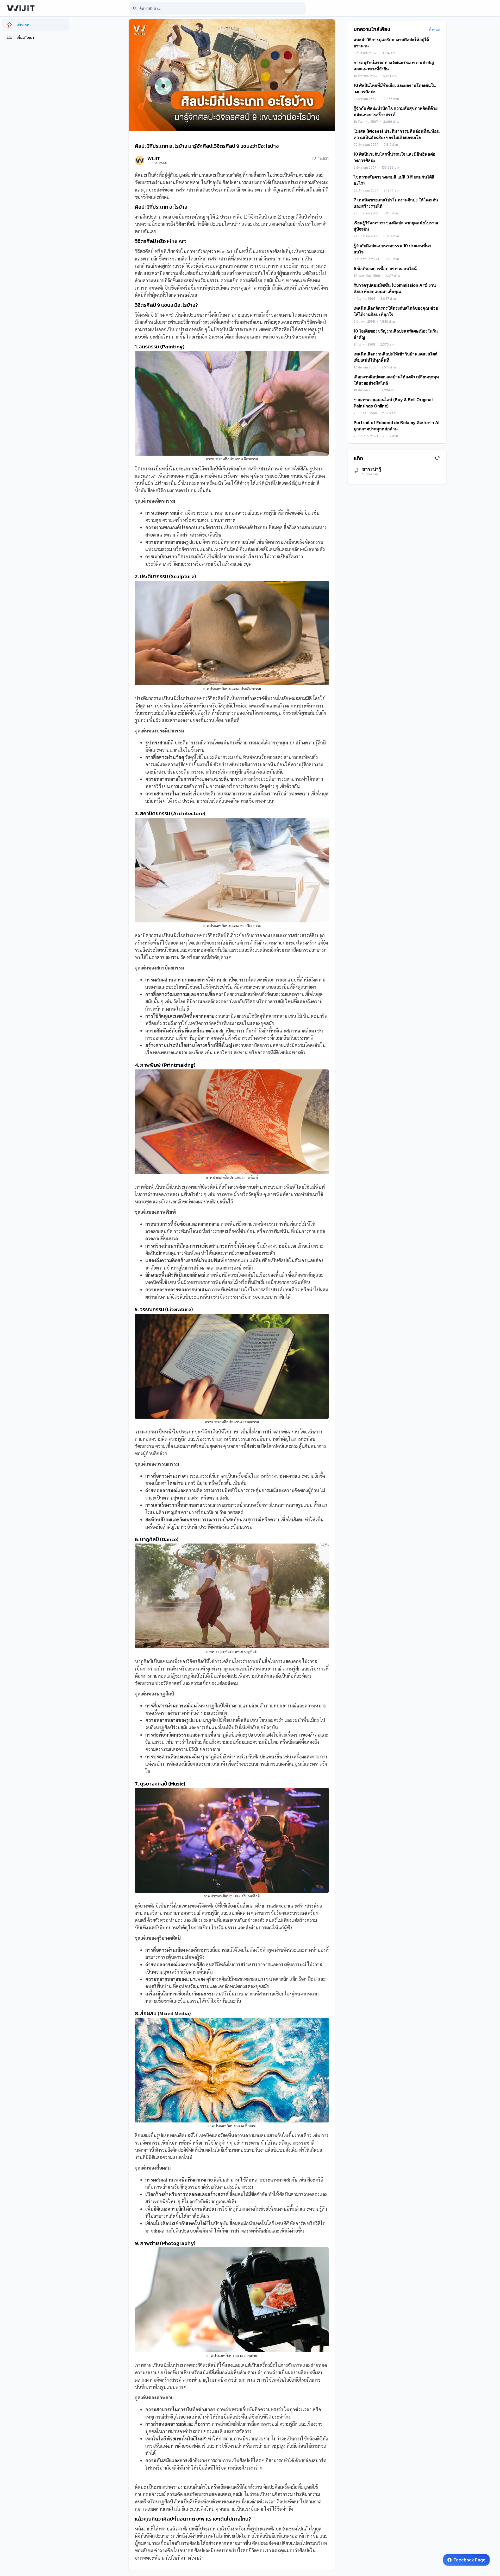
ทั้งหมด (435, 30)
